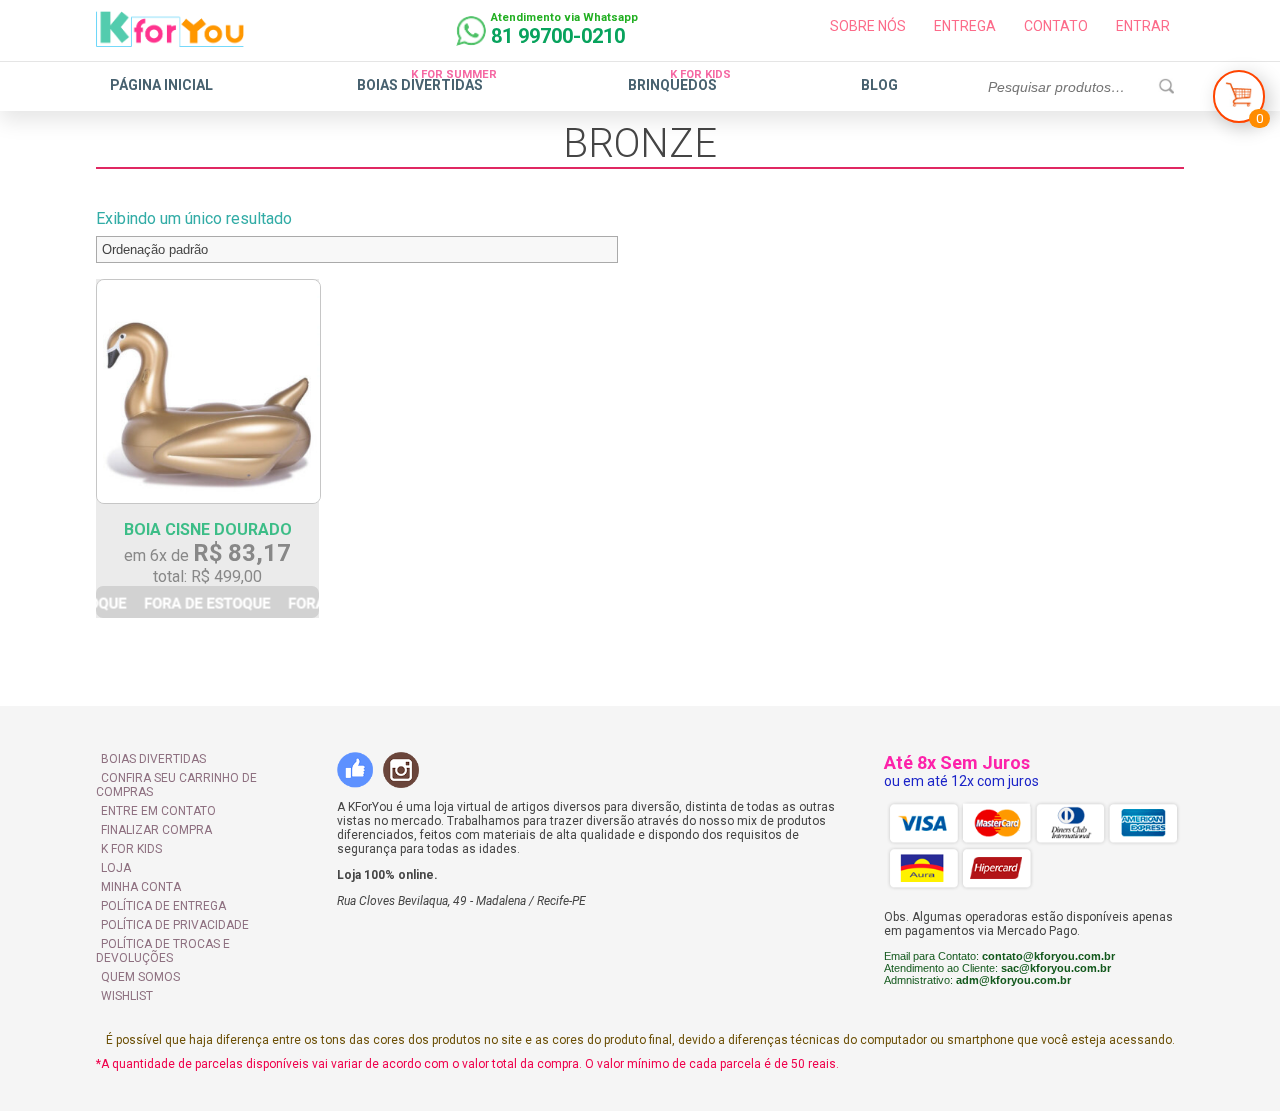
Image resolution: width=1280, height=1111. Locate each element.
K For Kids (131, 849)
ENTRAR (1143, 26)
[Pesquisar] (1166, 87)
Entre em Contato (158, 811)
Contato (1056, 26)
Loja (116, 868)
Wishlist (127, 996)
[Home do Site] (170, 39)
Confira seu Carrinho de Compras (176, 785)
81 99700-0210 (558, 36)
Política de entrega (163, 906)
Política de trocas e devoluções (163, 951)
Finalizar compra (156, 830)
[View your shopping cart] (1239, 101)
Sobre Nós (868, 26)
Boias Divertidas (420, 85)
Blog (879, 85)
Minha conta (141, 887)
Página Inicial (161, 85)
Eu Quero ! (207, 602)
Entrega (965, 26)
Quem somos (140, 977)
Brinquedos (672, 85)
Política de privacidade (175, 925)
